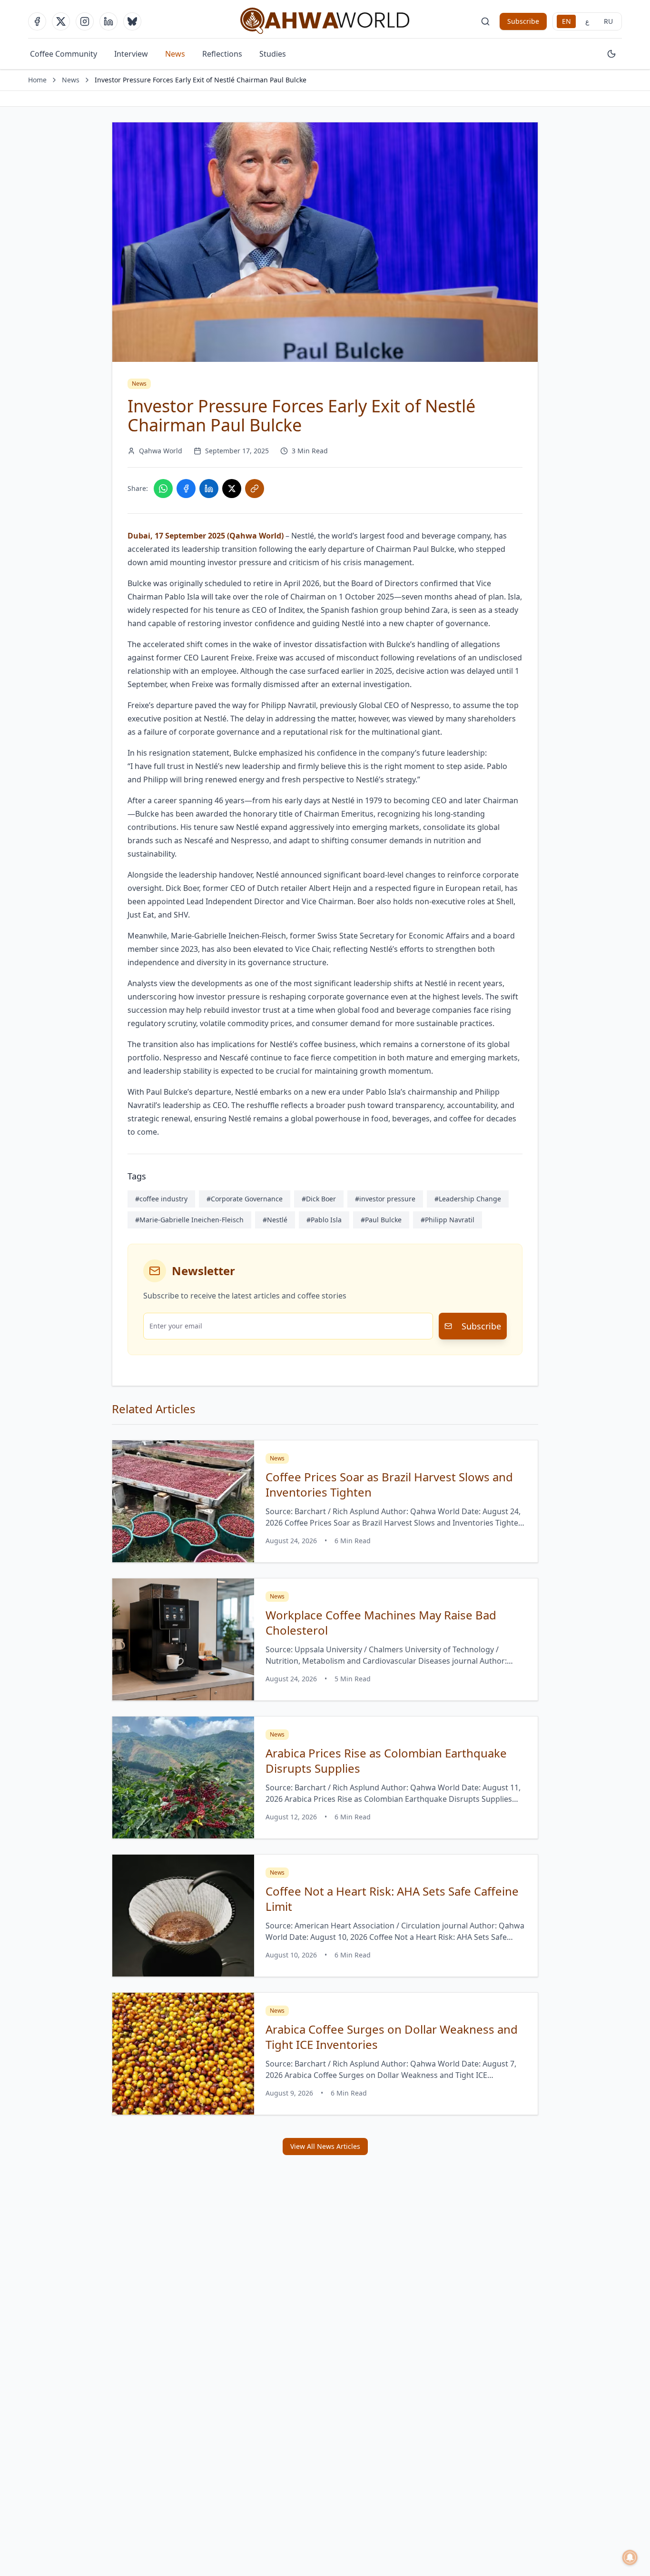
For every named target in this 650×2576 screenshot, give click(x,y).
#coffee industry (161, 1199)
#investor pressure (385, 1199)
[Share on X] (232, 489)
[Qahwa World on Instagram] (85, 21)
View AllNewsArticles (325, 2146)
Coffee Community (64, 54)
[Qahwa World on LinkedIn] (108, 21)
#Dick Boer (319, 1199)
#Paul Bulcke (381, 1220)
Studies (273, 54)
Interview (131, 54)
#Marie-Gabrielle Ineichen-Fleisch (189, 1220)
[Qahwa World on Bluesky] (132, 21)
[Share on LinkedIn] (209, 489)
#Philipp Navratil (448, 1220)
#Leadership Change (468, 1199)
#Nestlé (275, 1220)
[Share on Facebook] (186, 489)
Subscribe (523, 21)
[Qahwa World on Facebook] (37, 21)
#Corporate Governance (245, 1199)
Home (37, 80)
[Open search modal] (485, 21)
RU (608, 21)
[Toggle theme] (611, 54)
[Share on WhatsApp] (163, 489)
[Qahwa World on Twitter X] (61, 21)
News (175, 54)
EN (566, 21)
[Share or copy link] (255, 489)
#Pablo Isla (324, 1220)
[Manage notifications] (630, 2557)
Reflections (222, 54)
